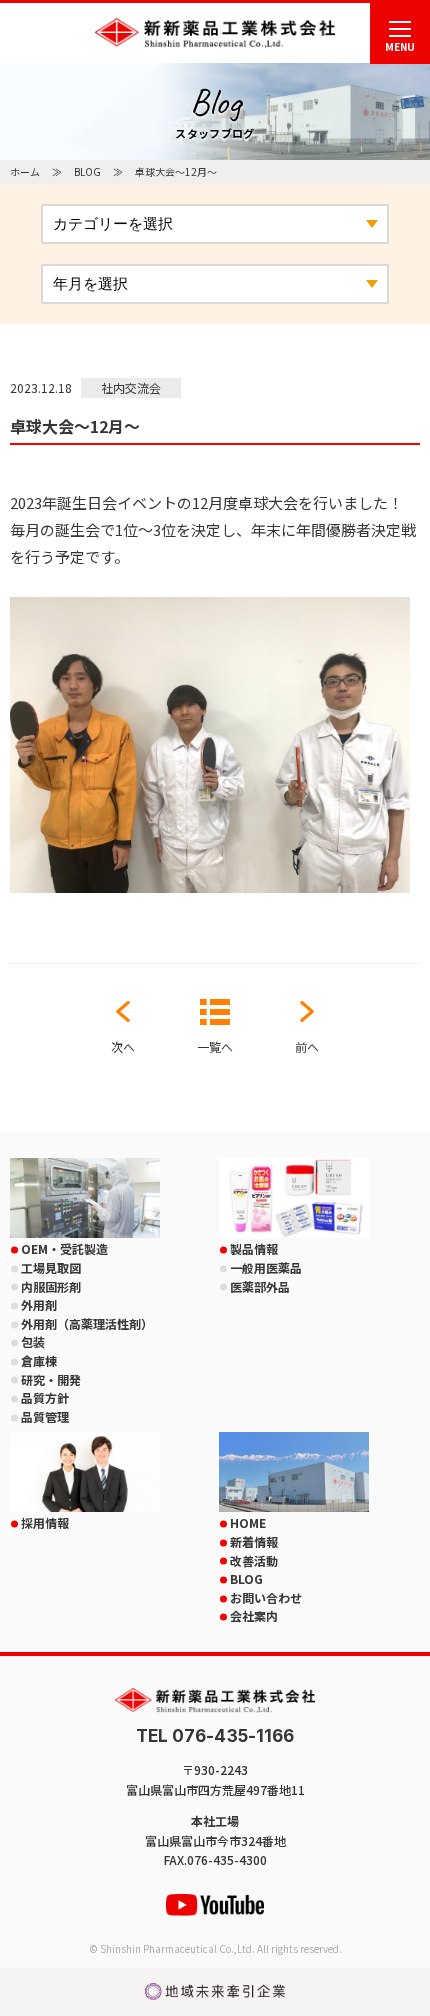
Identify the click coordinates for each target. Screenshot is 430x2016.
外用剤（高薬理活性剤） (87, 1323)
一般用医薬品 (266, 1267)
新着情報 (254, 1541)
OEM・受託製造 (64, 1248)
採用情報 (45, 1522)
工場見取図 (51, 1267)
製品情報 (254, 1248)
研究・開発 (51, 1379)
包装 (33, 1341)
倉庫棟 (39, 1360)
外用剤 (39, 1304)
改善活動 (254, 1560)
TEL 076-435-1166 (215, 1736)
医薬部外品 (260, 1286)
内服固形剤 (51, 1286)
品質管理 (45, 1416)
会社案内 (254, 1615)
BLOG (87, 171)
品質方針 (45, 1397)
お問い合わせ (266, 1597)
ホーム (25, 171)
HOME (248, 1522)
